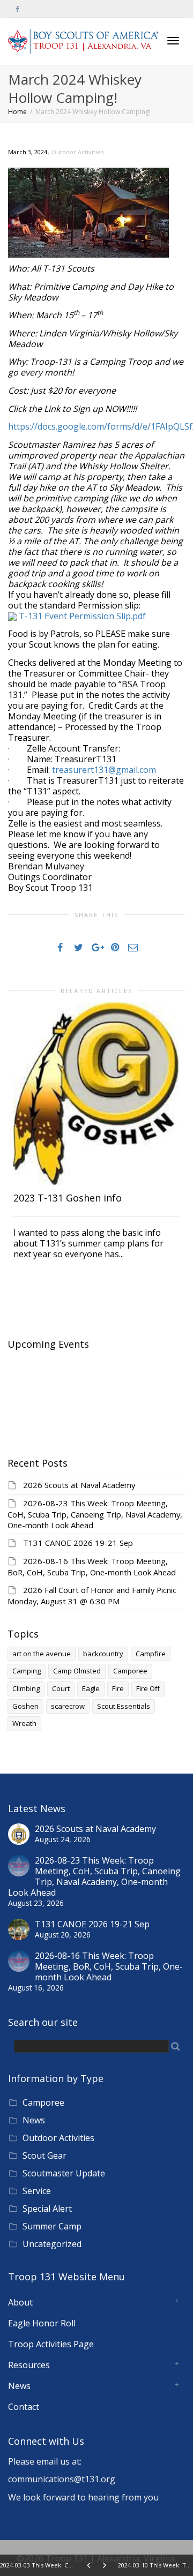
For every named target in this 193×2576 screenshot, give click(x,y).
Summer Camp (52, 2226)
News (34, 2120)
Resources (29, 2365)
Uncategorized (52, 2244)
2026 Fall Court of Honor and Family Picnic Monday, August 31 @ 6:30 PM (92, 1595)
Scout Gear (44, 2156)
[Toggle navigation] (173, 41)
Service (37, 2191)
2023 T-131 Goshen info (68, 1198)
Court (61, 1688)
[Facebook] (17, 9)
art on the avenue (42, 1654)
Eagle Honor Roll (42, 2323)
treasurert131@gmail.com (104, 770)
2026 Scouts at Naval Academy (79, 1485)
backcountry (103, 1654)
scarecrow (68, 1706)
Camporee (130, 1671)
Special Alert (47, 2209)
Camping (27, 1671)
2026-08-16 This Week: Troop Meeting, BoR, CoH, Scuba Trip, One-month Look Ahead (92, 1567)
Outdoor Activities (77, 152)
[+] (96, 1093)
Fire (118, 1688)
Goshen (25, 1706)
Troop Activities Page (51, 2344)
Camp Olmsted (77, 1671)
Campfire (151, 1654)
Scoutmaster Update (64, 2173)
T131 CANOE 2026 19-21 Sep (78, 1543)
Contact (24, 2407)
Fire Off (148, 1688)
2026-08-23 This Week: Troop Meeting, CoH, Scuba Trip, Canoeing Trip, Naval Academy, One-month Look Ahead (95, 1514)
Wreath (24, 1723)
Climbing (26, 1688)
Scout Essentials (124, 1706)
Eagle (91, 1688)
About (20, 2302)
